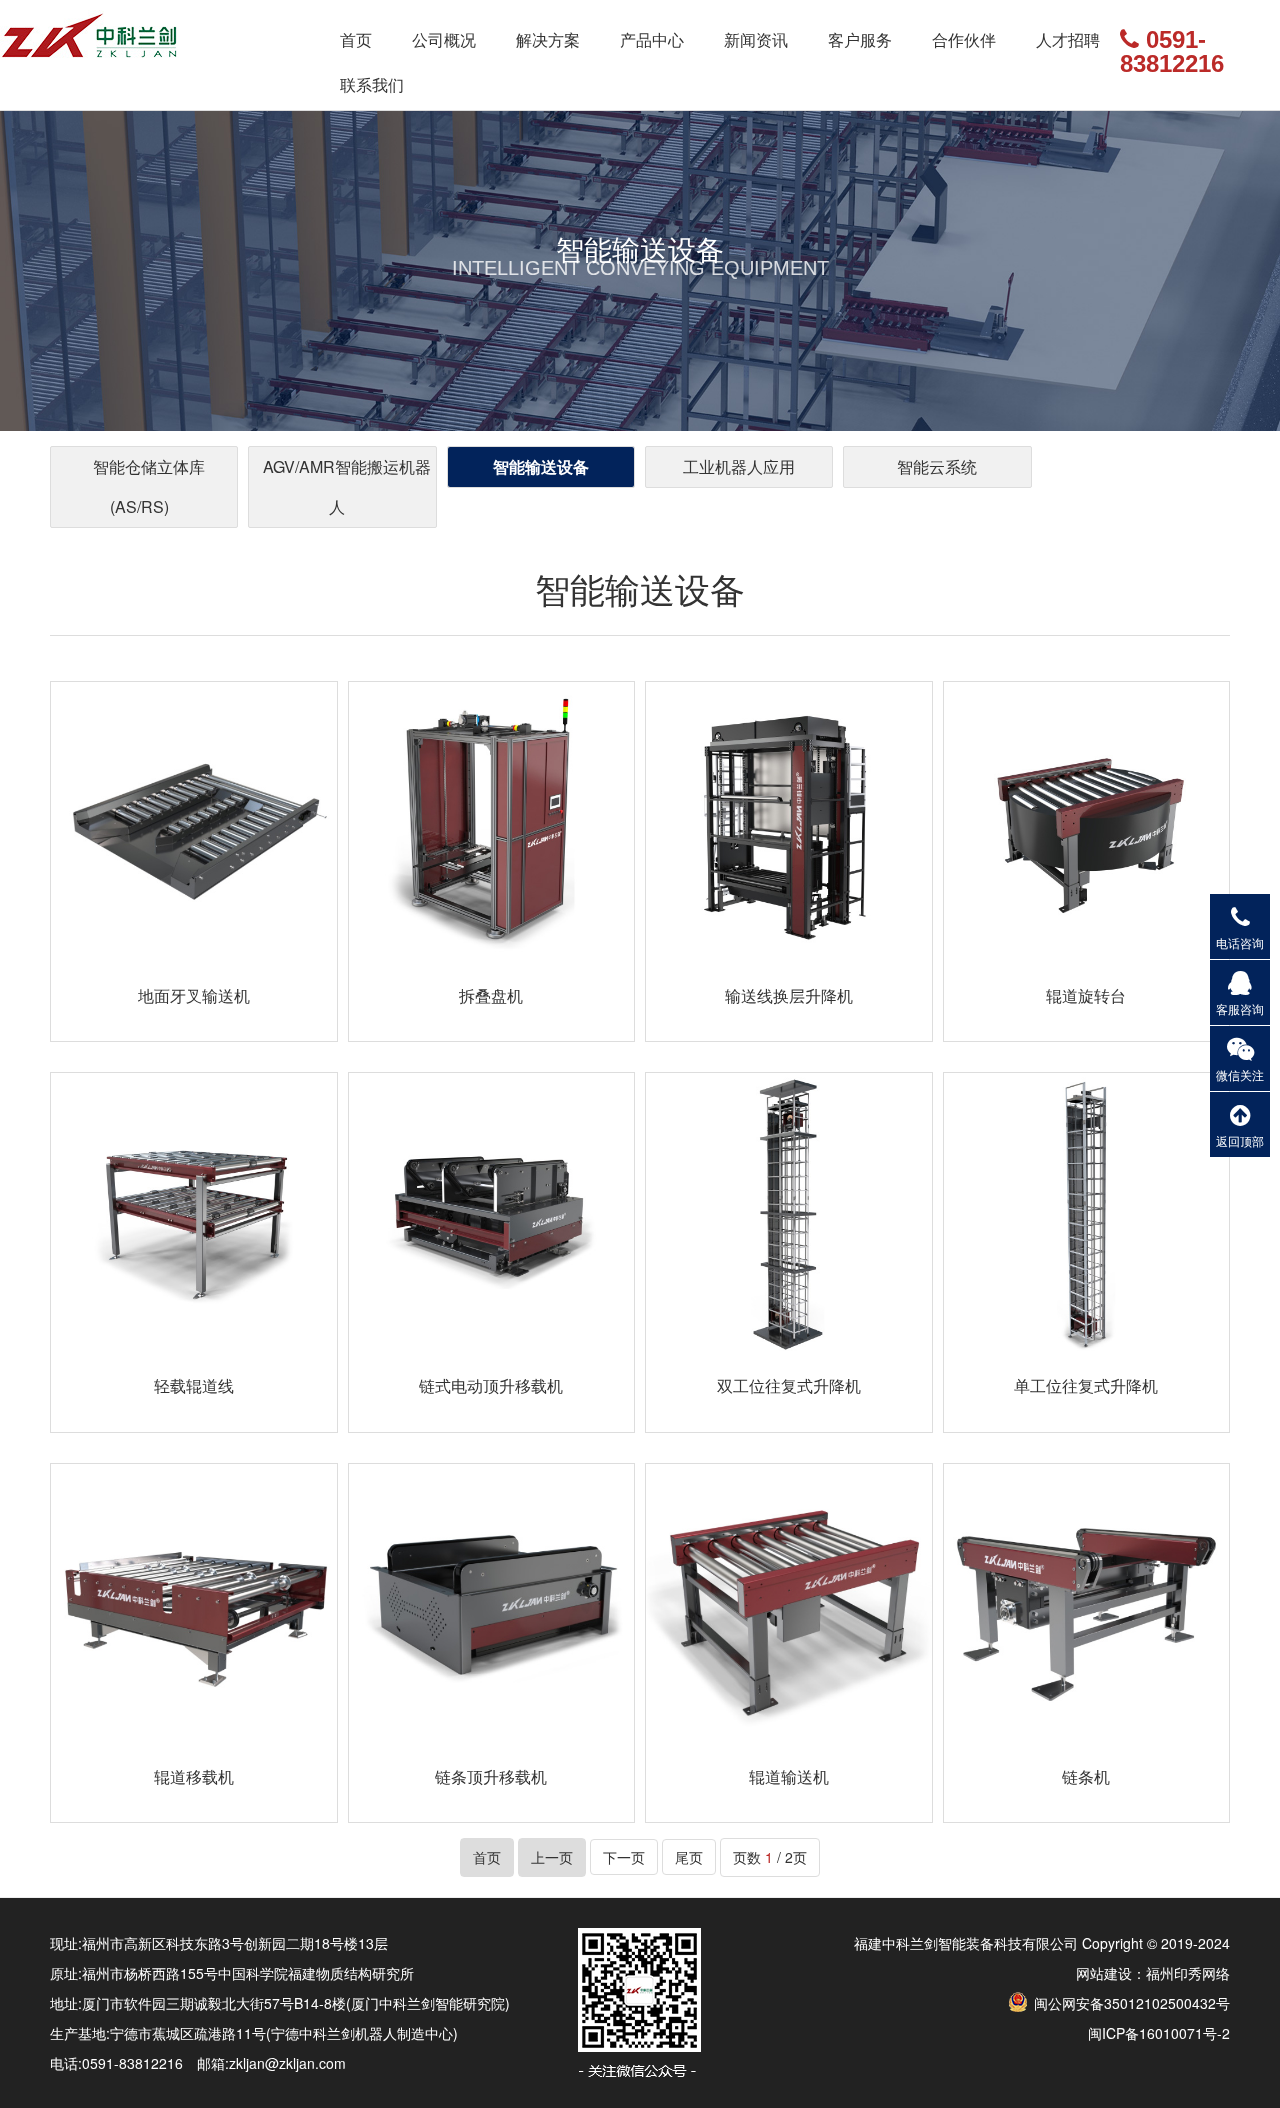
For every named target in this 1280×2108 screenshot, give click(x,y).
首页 (356, 39)
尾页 (689, 1857)
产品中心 (652, 39)
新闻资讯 (756, 39)
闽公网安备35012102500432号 (1130, 2003)
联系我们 (372, 84)
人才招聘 (1068, 39)
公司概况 (444, 39)
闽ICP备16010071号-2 (1159, 2033)
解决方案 (548, 39)
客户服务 (860, 39)
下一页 (624, 1857)
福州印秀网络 (1188, 1973)
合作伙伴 (964, 39)
